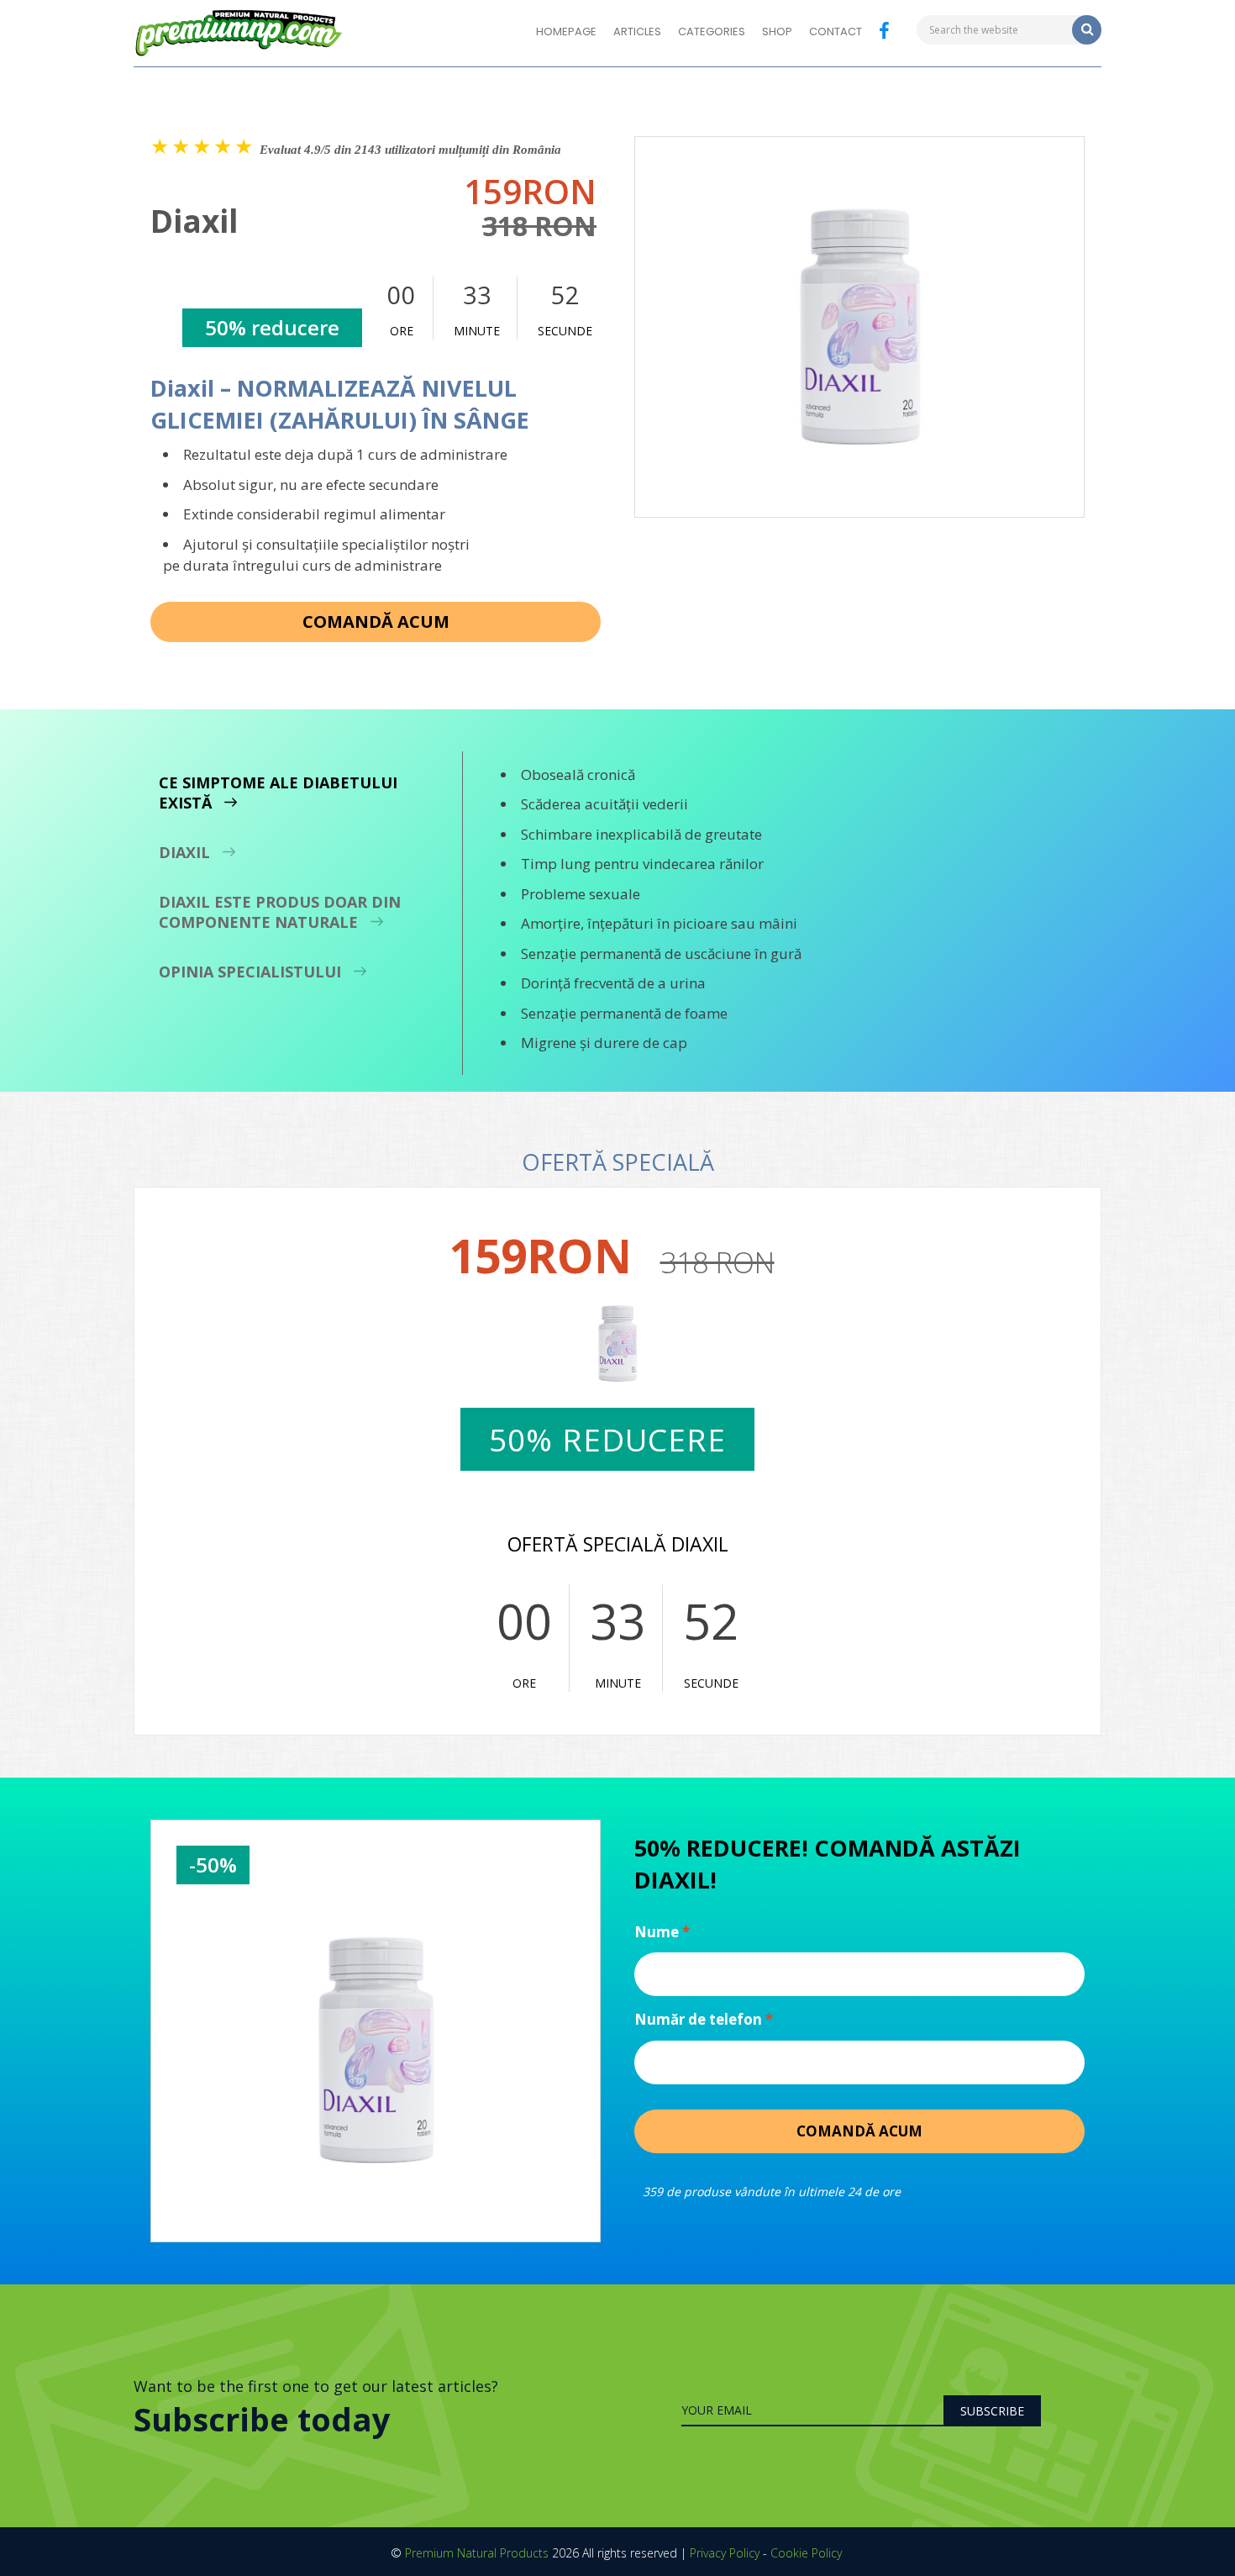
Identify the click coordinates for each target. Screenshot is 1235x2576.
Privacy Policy (725, 2553)
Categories (712, 32)
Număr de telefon (704, 2019)
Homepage (566, 32)
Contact (836, 32)
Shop (777, 32)
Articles (637, 32)
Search (1087, 30)
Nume (662, 1932)
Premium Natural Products (477, 2553)
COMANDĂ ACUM (376, 622)
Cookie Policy (806, 2553)
